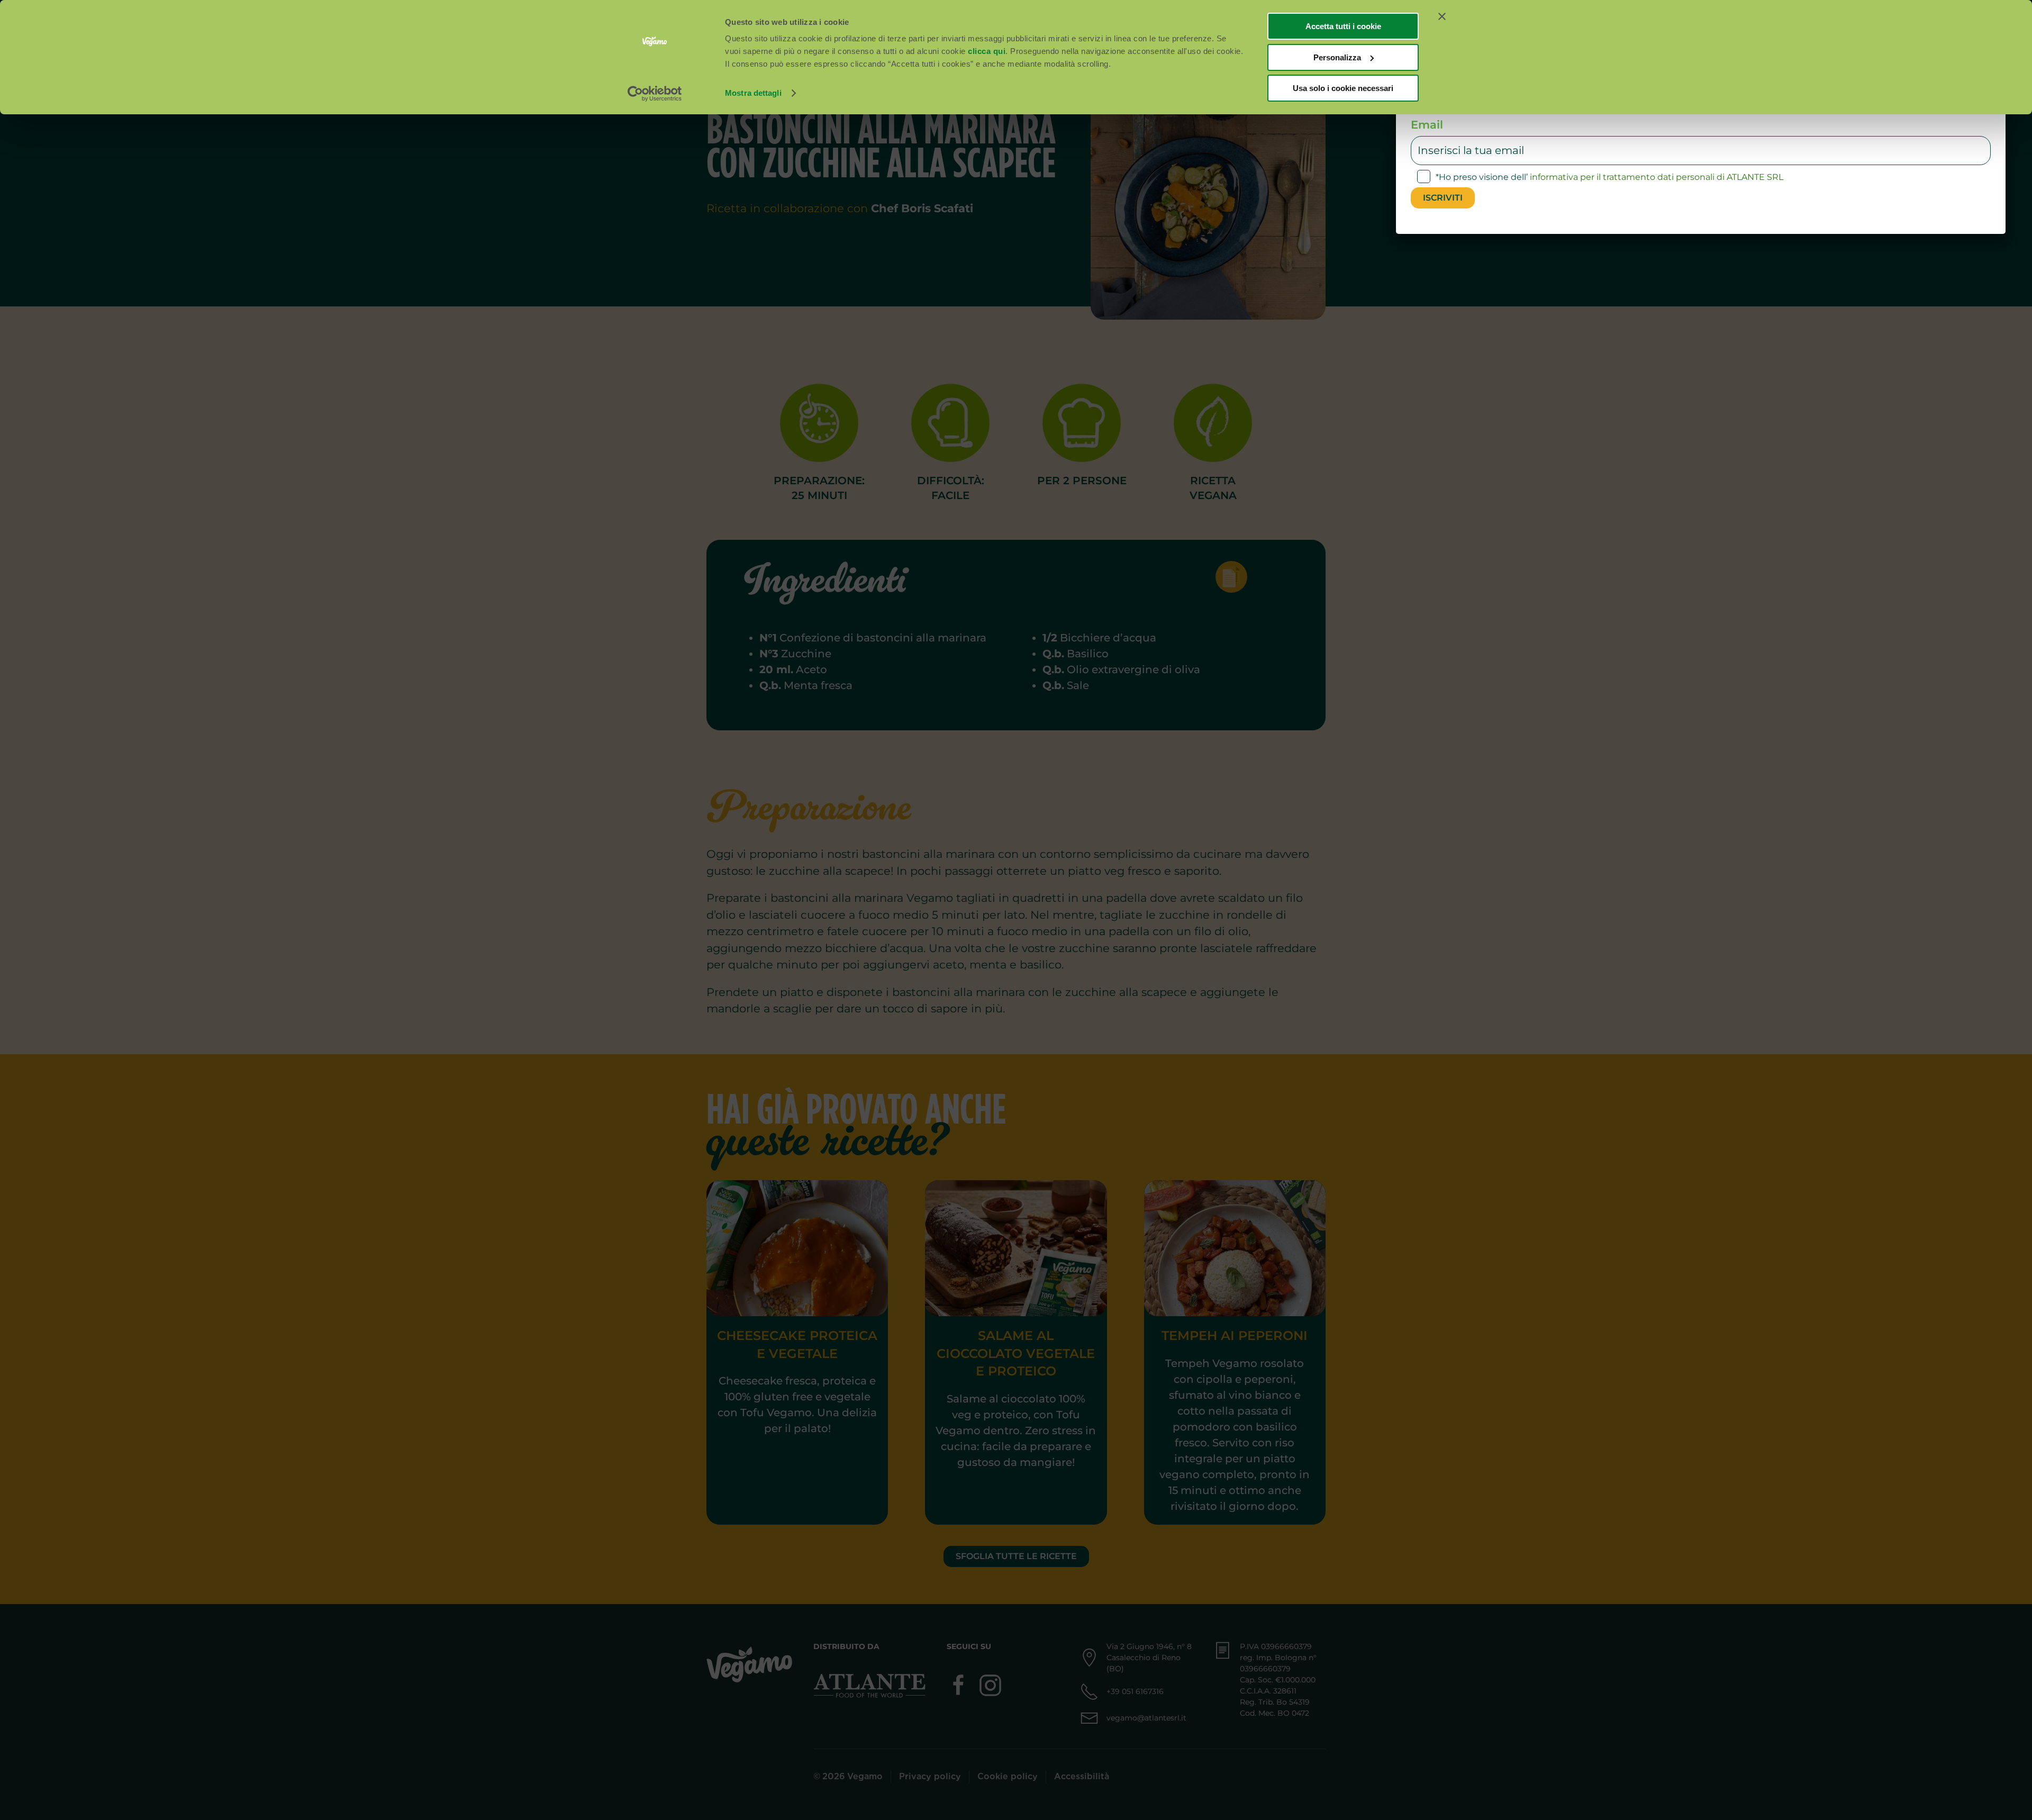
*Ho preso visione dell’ (1609, 177)
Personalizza (1337, 57)
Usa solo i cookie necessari (1343, 88)
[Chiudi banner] (1442, 16)
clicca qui (987, 51)
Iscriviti (1443, 198)
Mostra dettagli (753, 93)
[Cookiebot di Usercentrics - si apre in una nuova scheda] (655, 94)
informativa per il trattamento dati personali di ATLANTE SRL (1657, 177)
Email (1427, 125)
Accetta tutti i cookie (1343, 26)
